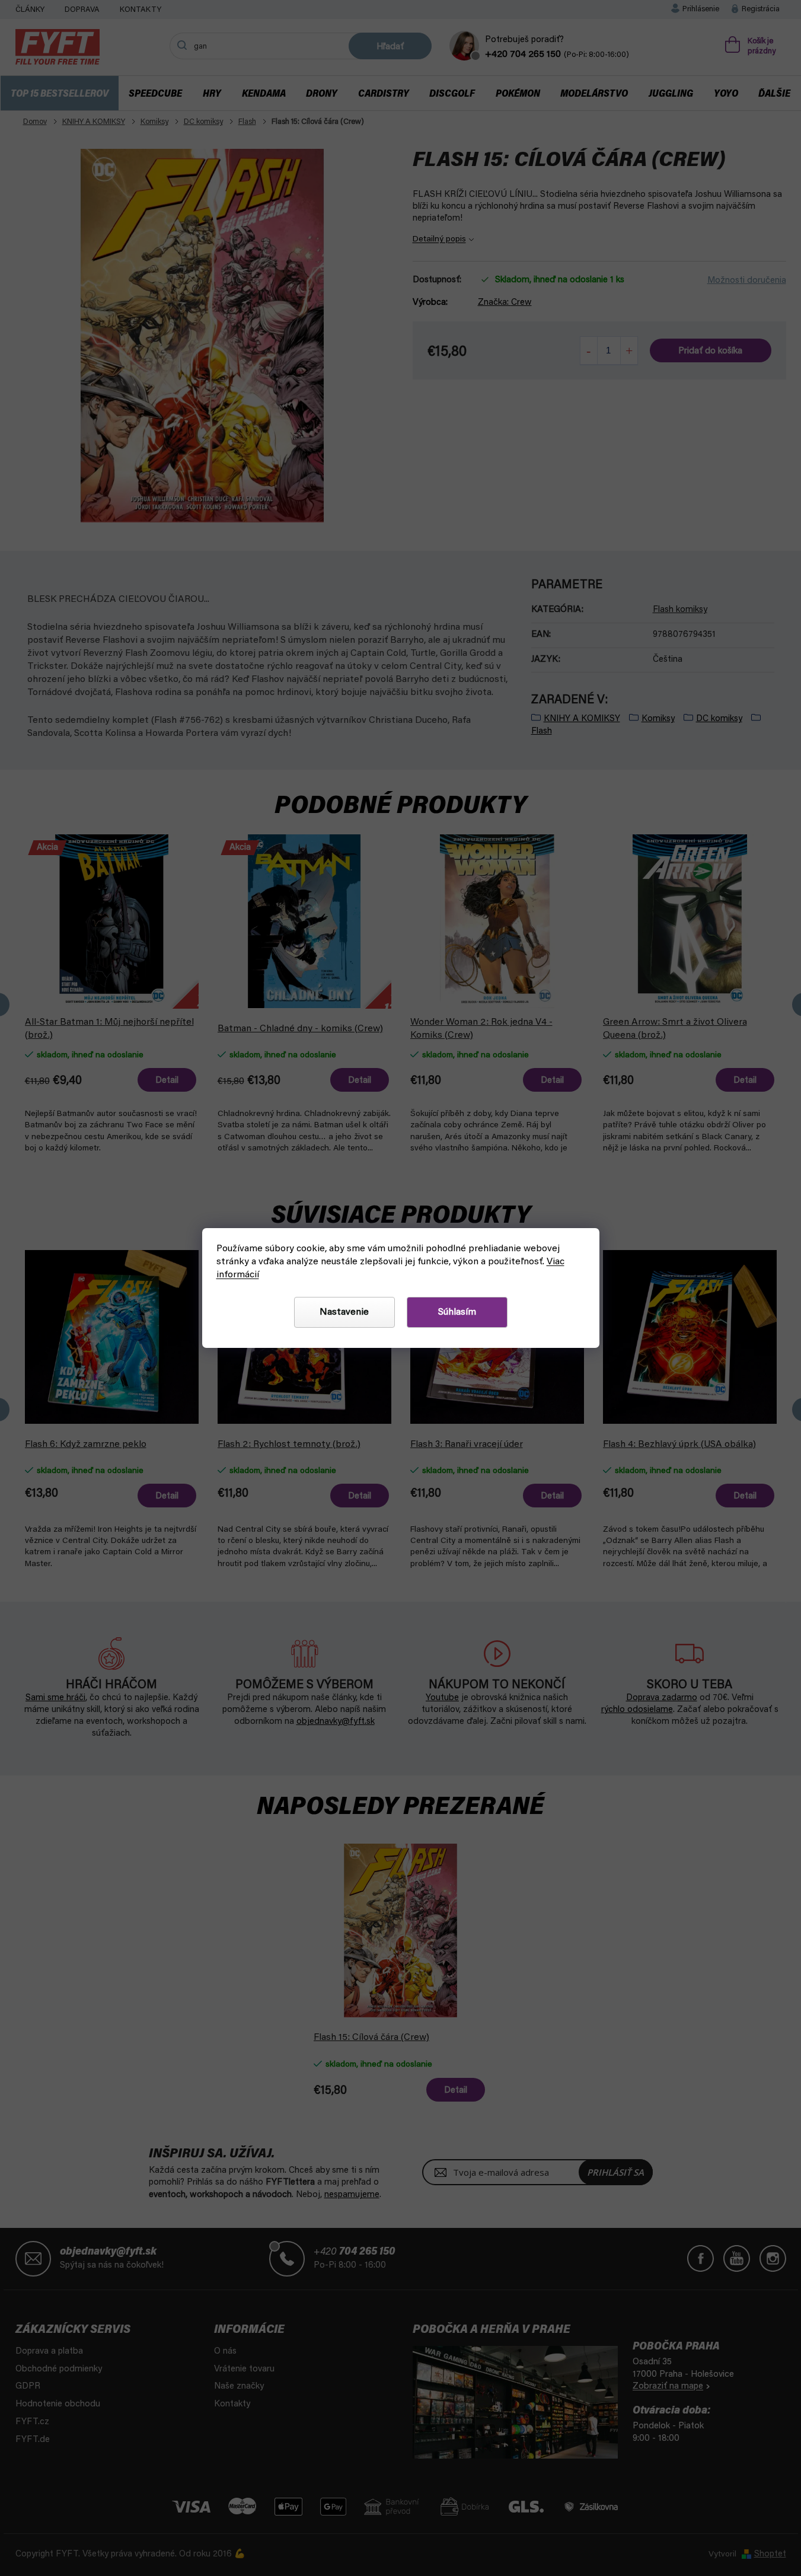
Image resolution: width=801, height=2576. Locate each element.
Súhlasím (457, 1312)
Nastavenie (344, 1312)
